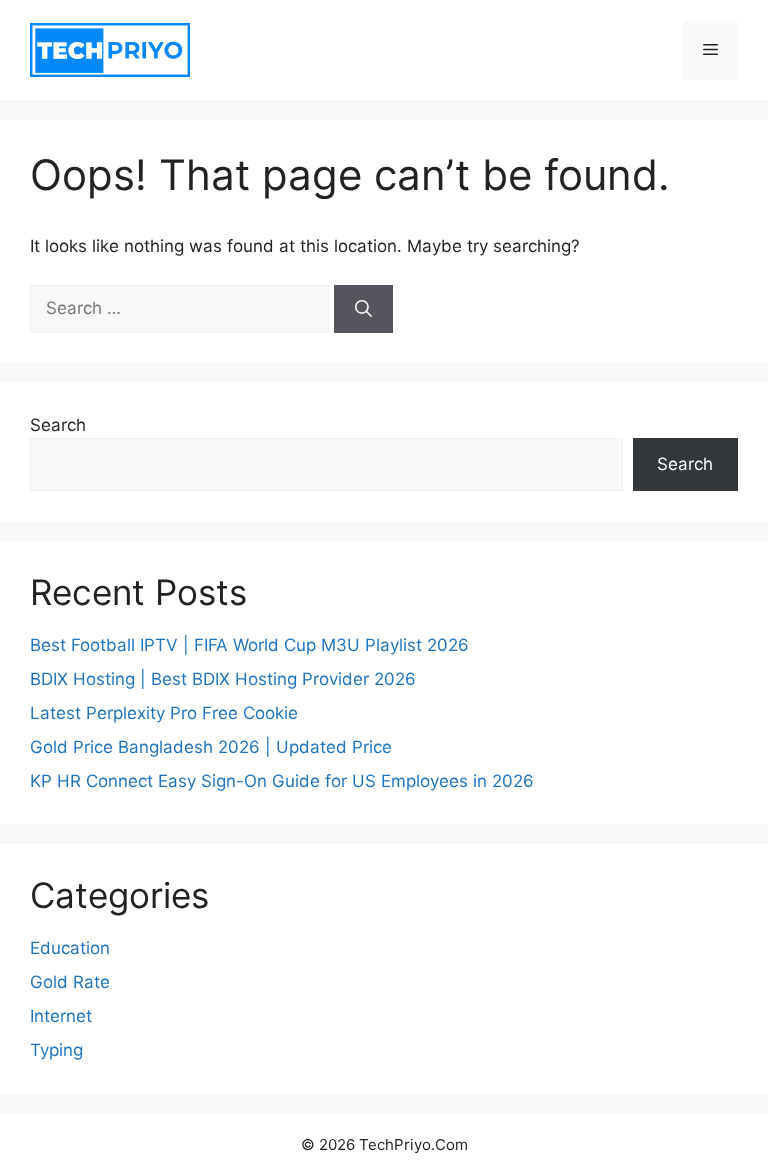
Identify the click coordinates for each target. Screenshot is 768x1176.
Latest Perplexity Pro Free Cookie (164, 713)
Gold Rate (70, 982)
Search (58, 425)
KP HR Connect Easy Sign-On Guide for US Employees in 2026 (282, 781)
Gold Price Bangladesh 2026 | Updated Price (211, 747)
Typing (56, 1050)
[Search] (363, 309)
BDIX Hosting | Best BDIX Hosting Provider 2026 (223, 679)
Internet (61, 1016)
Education (70, 948)
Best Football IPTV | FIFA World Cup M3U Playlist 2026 (249, 645)
